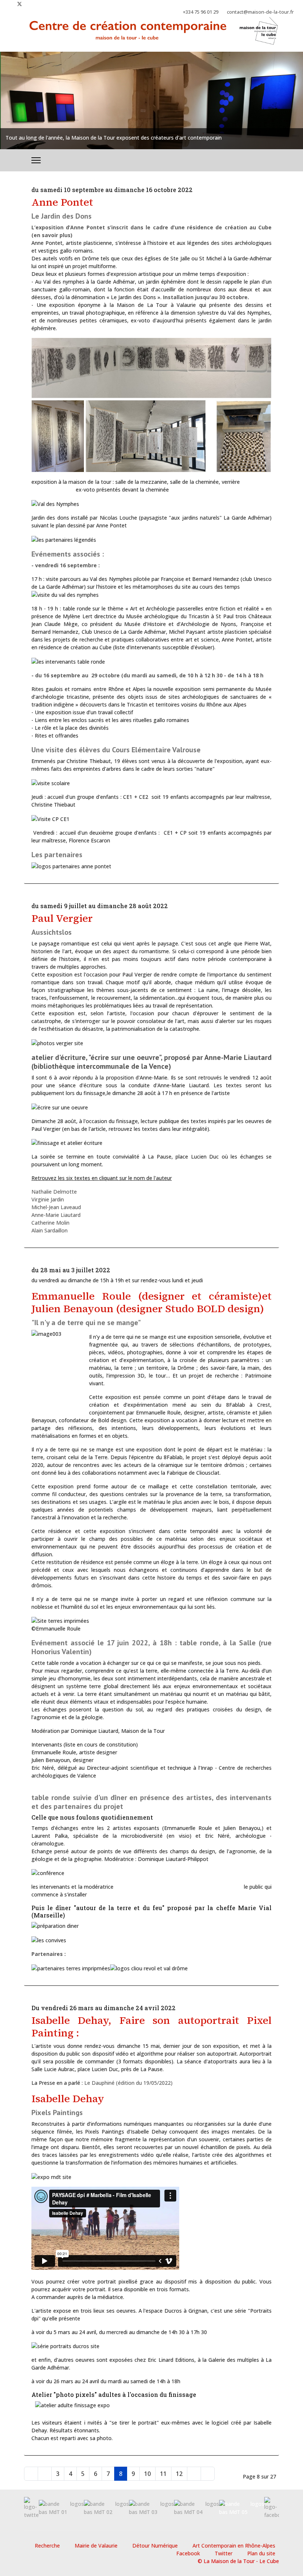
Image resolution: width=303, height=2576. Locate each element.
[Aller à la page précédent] (45, 2474)
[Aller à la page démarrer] (31, 2474)
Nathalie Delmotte (54, 1192)
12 (179, 2474)
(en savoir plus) (52, 235)
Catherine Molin (50, 1223)
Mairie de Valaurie (96, 2546)
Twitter (224, 2553)
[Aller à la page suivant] (194, 2474)
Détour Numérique (155, 2546)
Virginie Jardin (48, 1199)
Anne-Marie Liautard (56, 1215)
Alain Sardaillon (50, 1230)
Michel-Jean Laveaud (56, 1207)
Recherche (47, 2546)
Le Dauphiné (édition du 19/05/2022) (128, 2083)
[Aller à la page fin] (208, 2474)
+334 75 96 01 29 (201, 12)
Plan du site (261, 2553)
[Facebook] (8, 4)
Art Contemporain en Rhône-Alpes (234, 2546)
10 (147, 2474)
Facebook (188, 2553)
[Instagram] (32, 4)
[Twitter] (20, 4)
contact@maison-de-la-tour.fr (260, 12)
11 (163, 2474)
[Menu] (36, 160)
